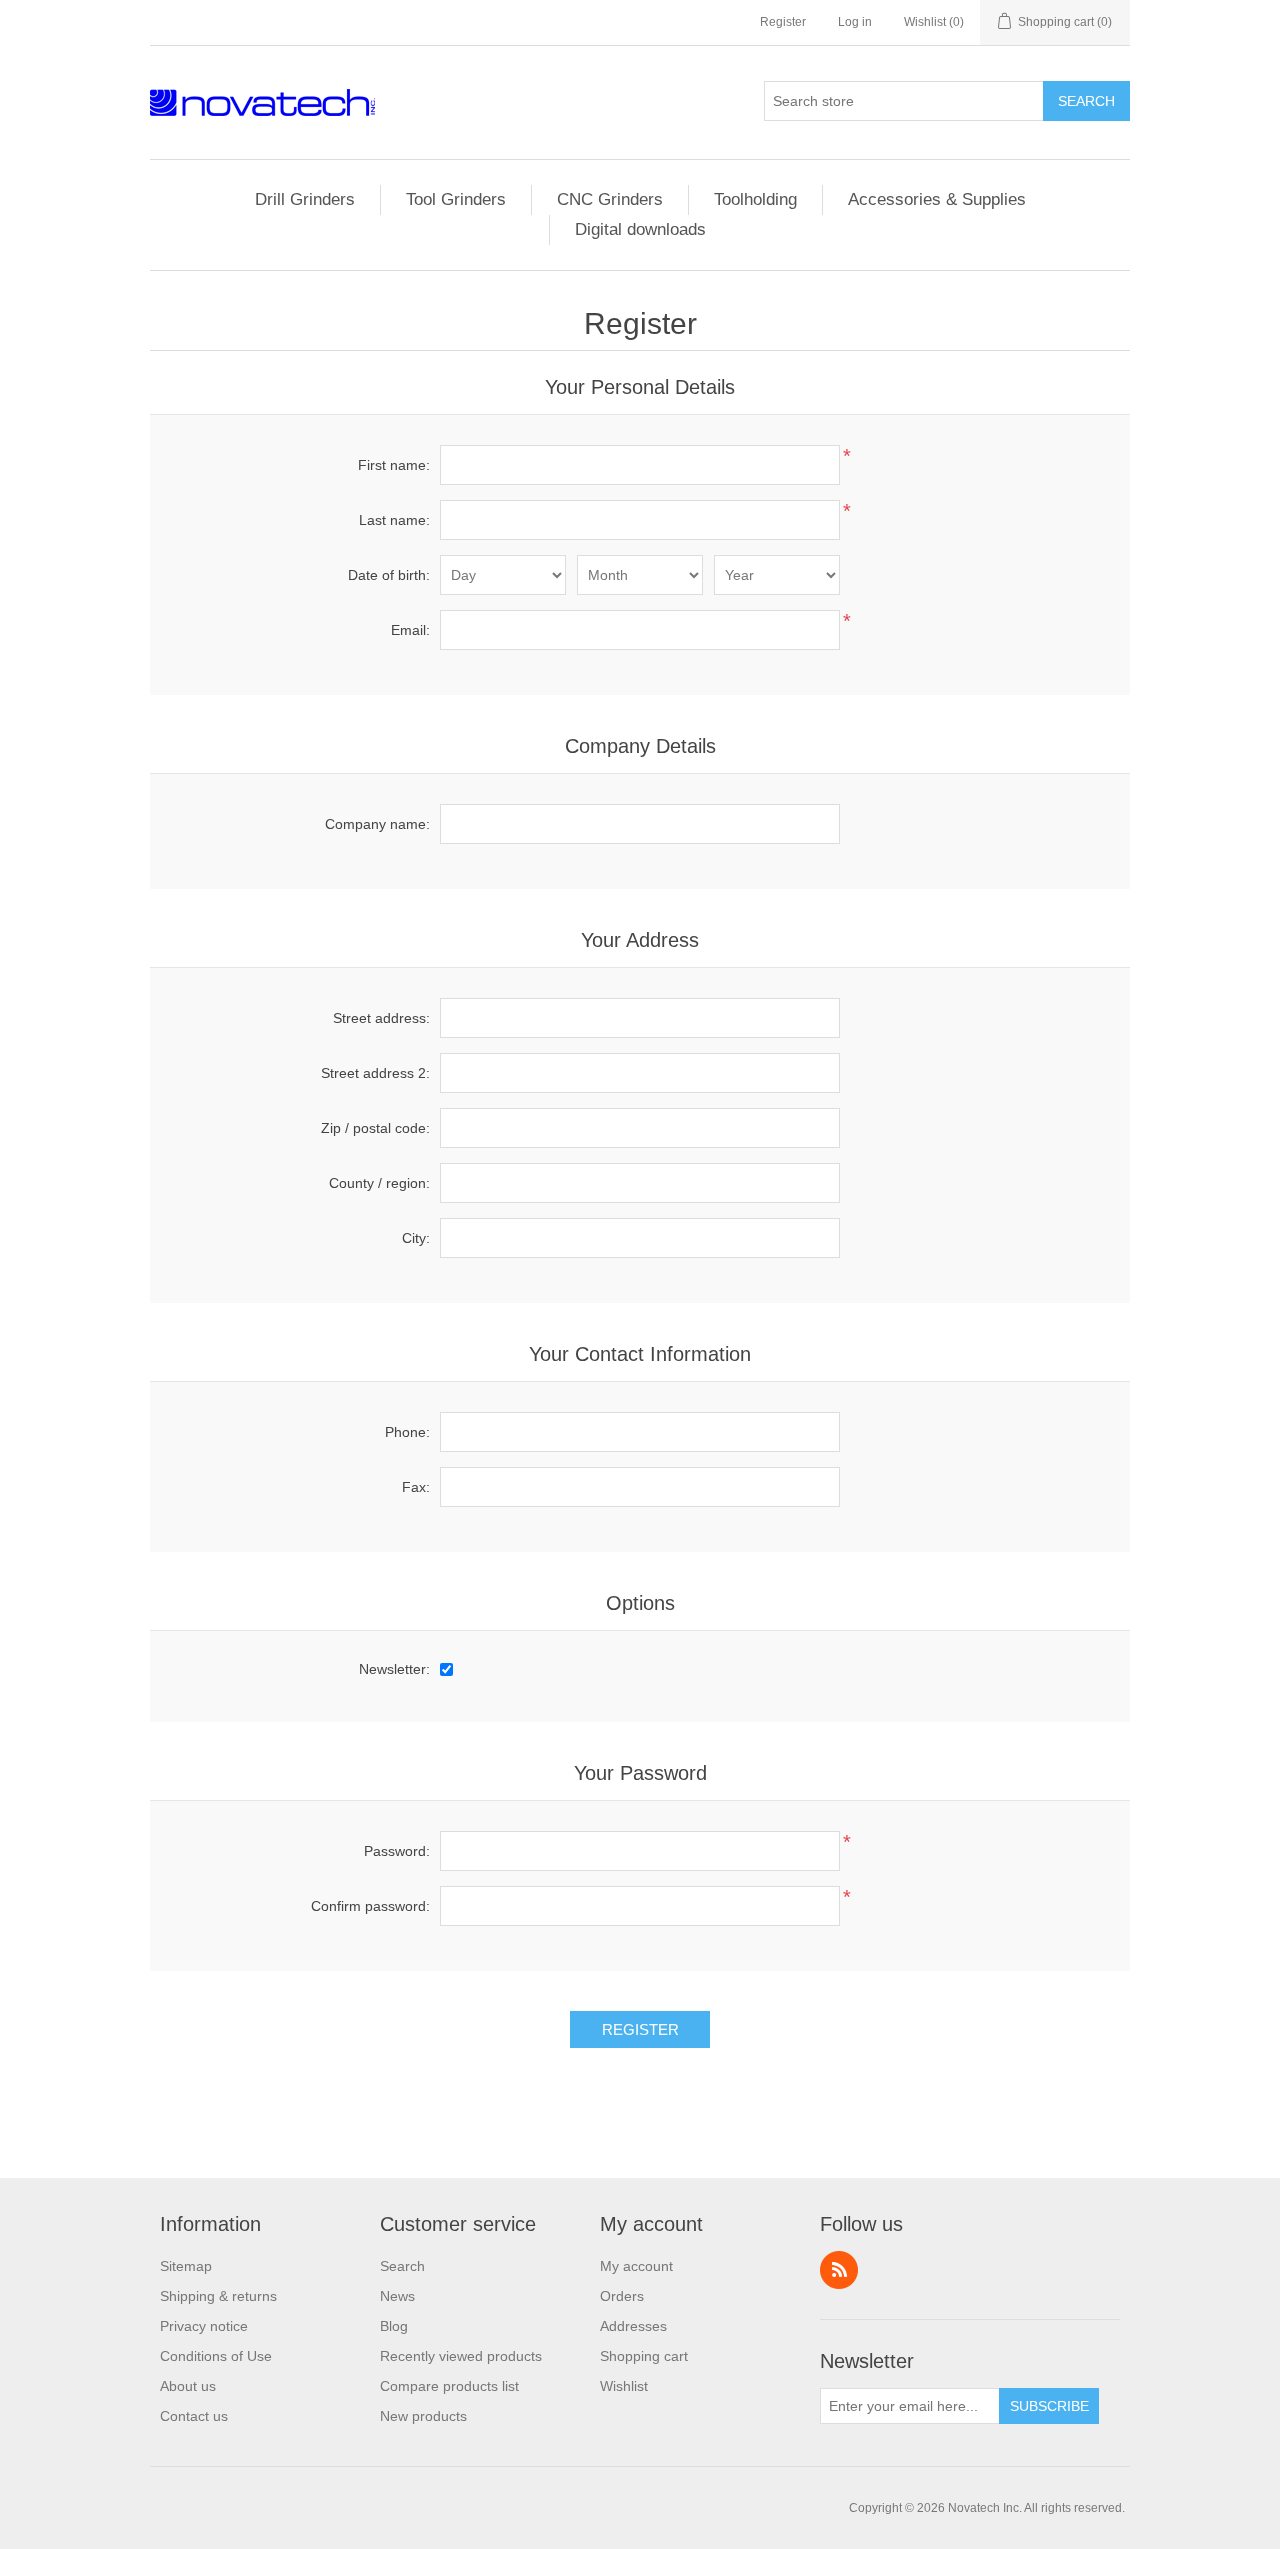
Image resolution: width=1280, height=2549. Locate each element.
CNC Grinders (610, 199)
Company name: (377, 824)
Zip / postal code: (375, 1128)
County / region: (379, 1183)
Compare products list (449, 2386)
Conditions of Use (216, 2356)
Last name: (394, 520)
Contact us (194, 2416)
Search (1086, 101)
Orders (622, 2296)
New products (423, 2416)
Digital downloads (640, 229)
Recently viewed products (461, 2356)
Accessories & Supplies (937, 199)
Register (783, 22)
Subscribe (1049, 2406)
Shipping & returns (218, 2296)
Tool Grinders (456, 199)
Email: (410, 630)
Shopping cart (644, 2356)
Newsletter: (394, 1669)
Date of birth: (389, 575)
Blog (394, 2326)
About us (188, 2386)
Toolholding (755, 199)
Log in (855, 22)
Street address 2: (375, 1073)
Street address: (381, 1018)
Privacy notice (204, 2326)
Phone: (407, 1432)
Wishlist (624, 2386)
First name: (394, 465)
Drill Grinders (305, 199)
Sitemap (186, 2266)
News (397, 2296)
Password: (397, 1851)
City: (416, 1238)
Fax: (416, 1487)
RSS (839, 2270)
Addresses (633, 2326)
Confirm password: (370, 1906)
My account (636, 2266)
